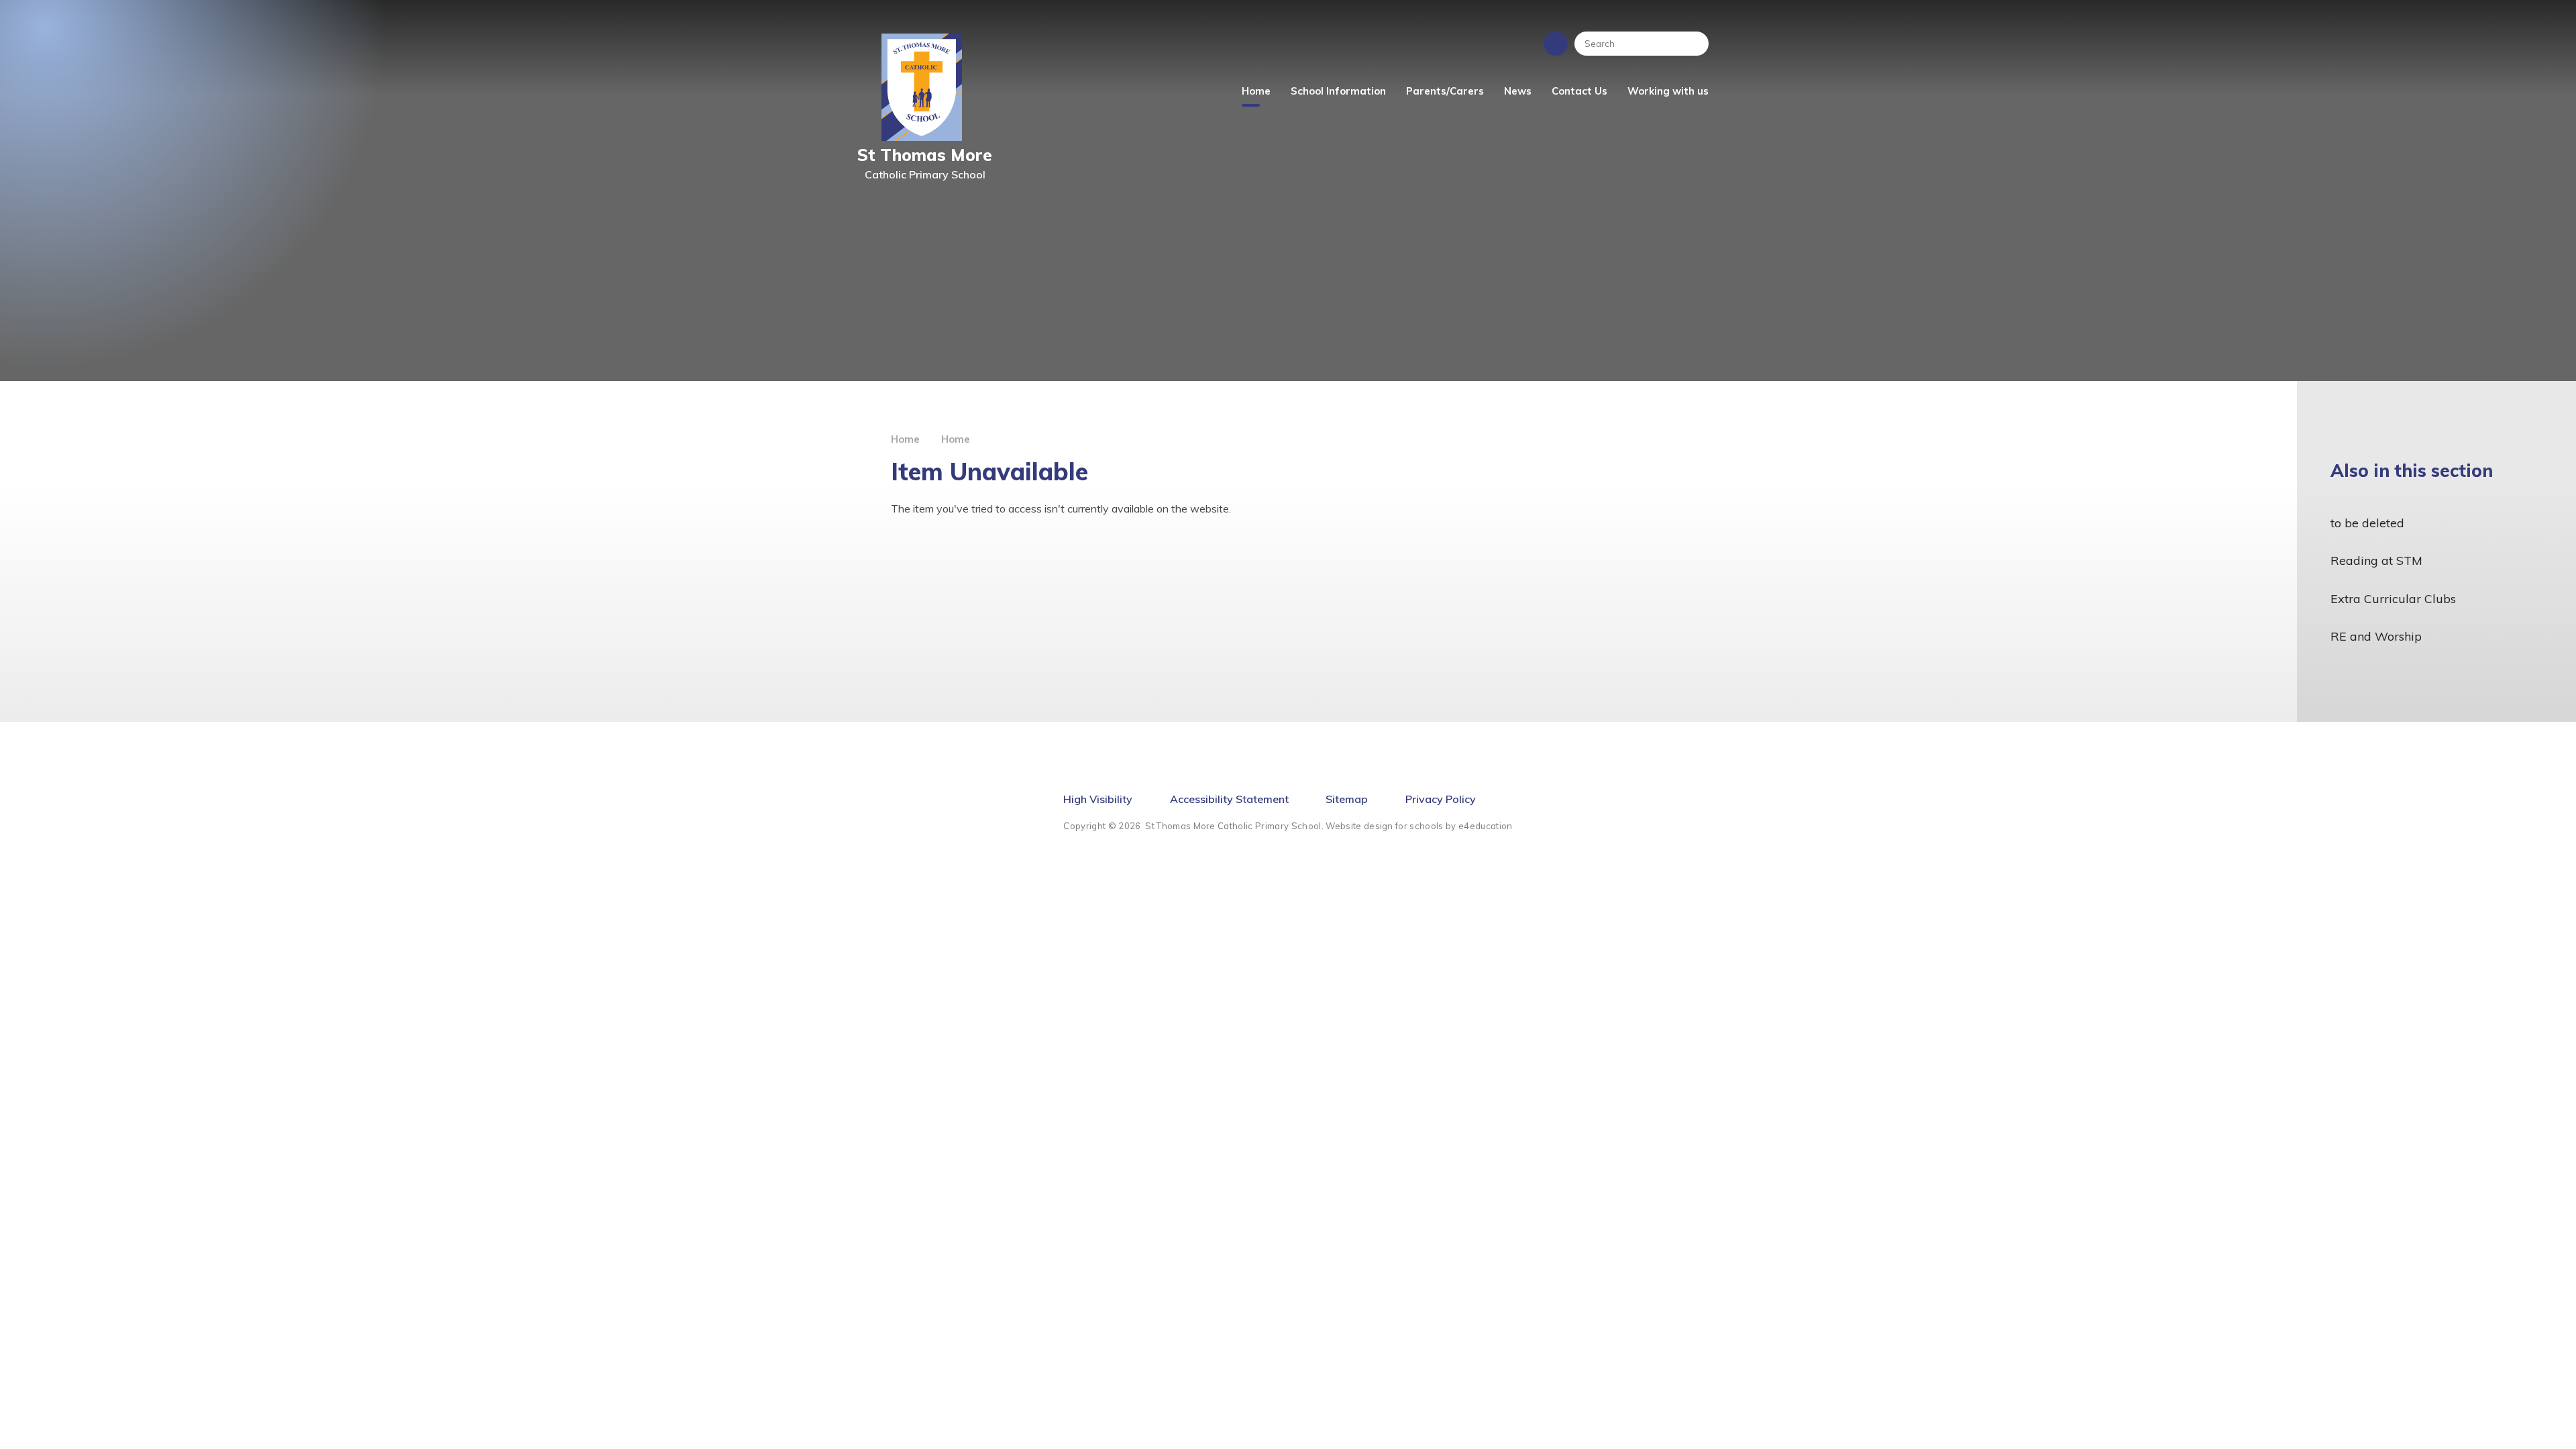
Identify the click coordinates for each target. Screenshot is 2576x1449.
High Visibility (1098, 799)
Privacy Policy (1441, 799)
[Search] (1692, 44)
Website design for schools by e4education (1419, 826)
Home (905, 439)
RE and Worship (2376, 636)
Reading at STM (2376, 560)
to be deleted (2367, 523)
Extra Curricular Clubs (2393, 599)
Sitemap (1347, 799)
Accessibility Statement (1229, 799)
